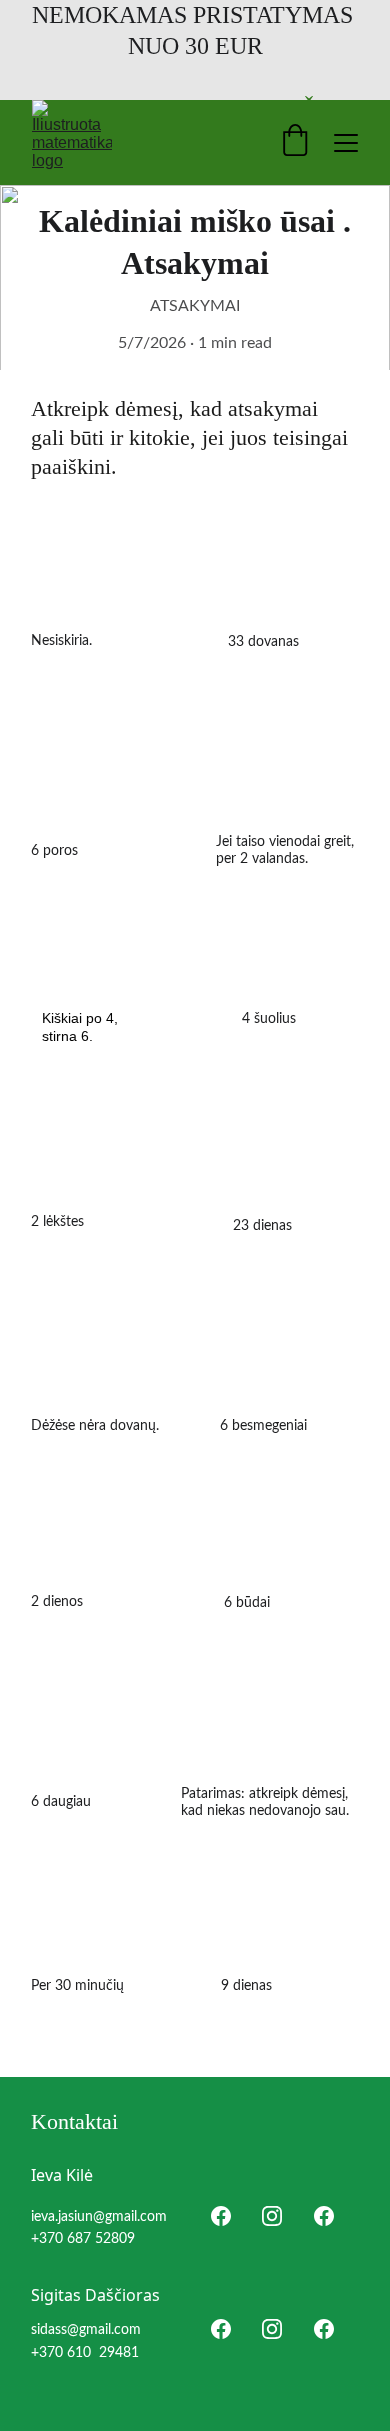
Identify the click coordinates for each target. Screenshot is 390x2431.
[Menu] (346, 143)
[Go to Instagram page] (272, 2216)
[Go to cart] (295, 142)
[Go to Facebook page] (221, 2216)
